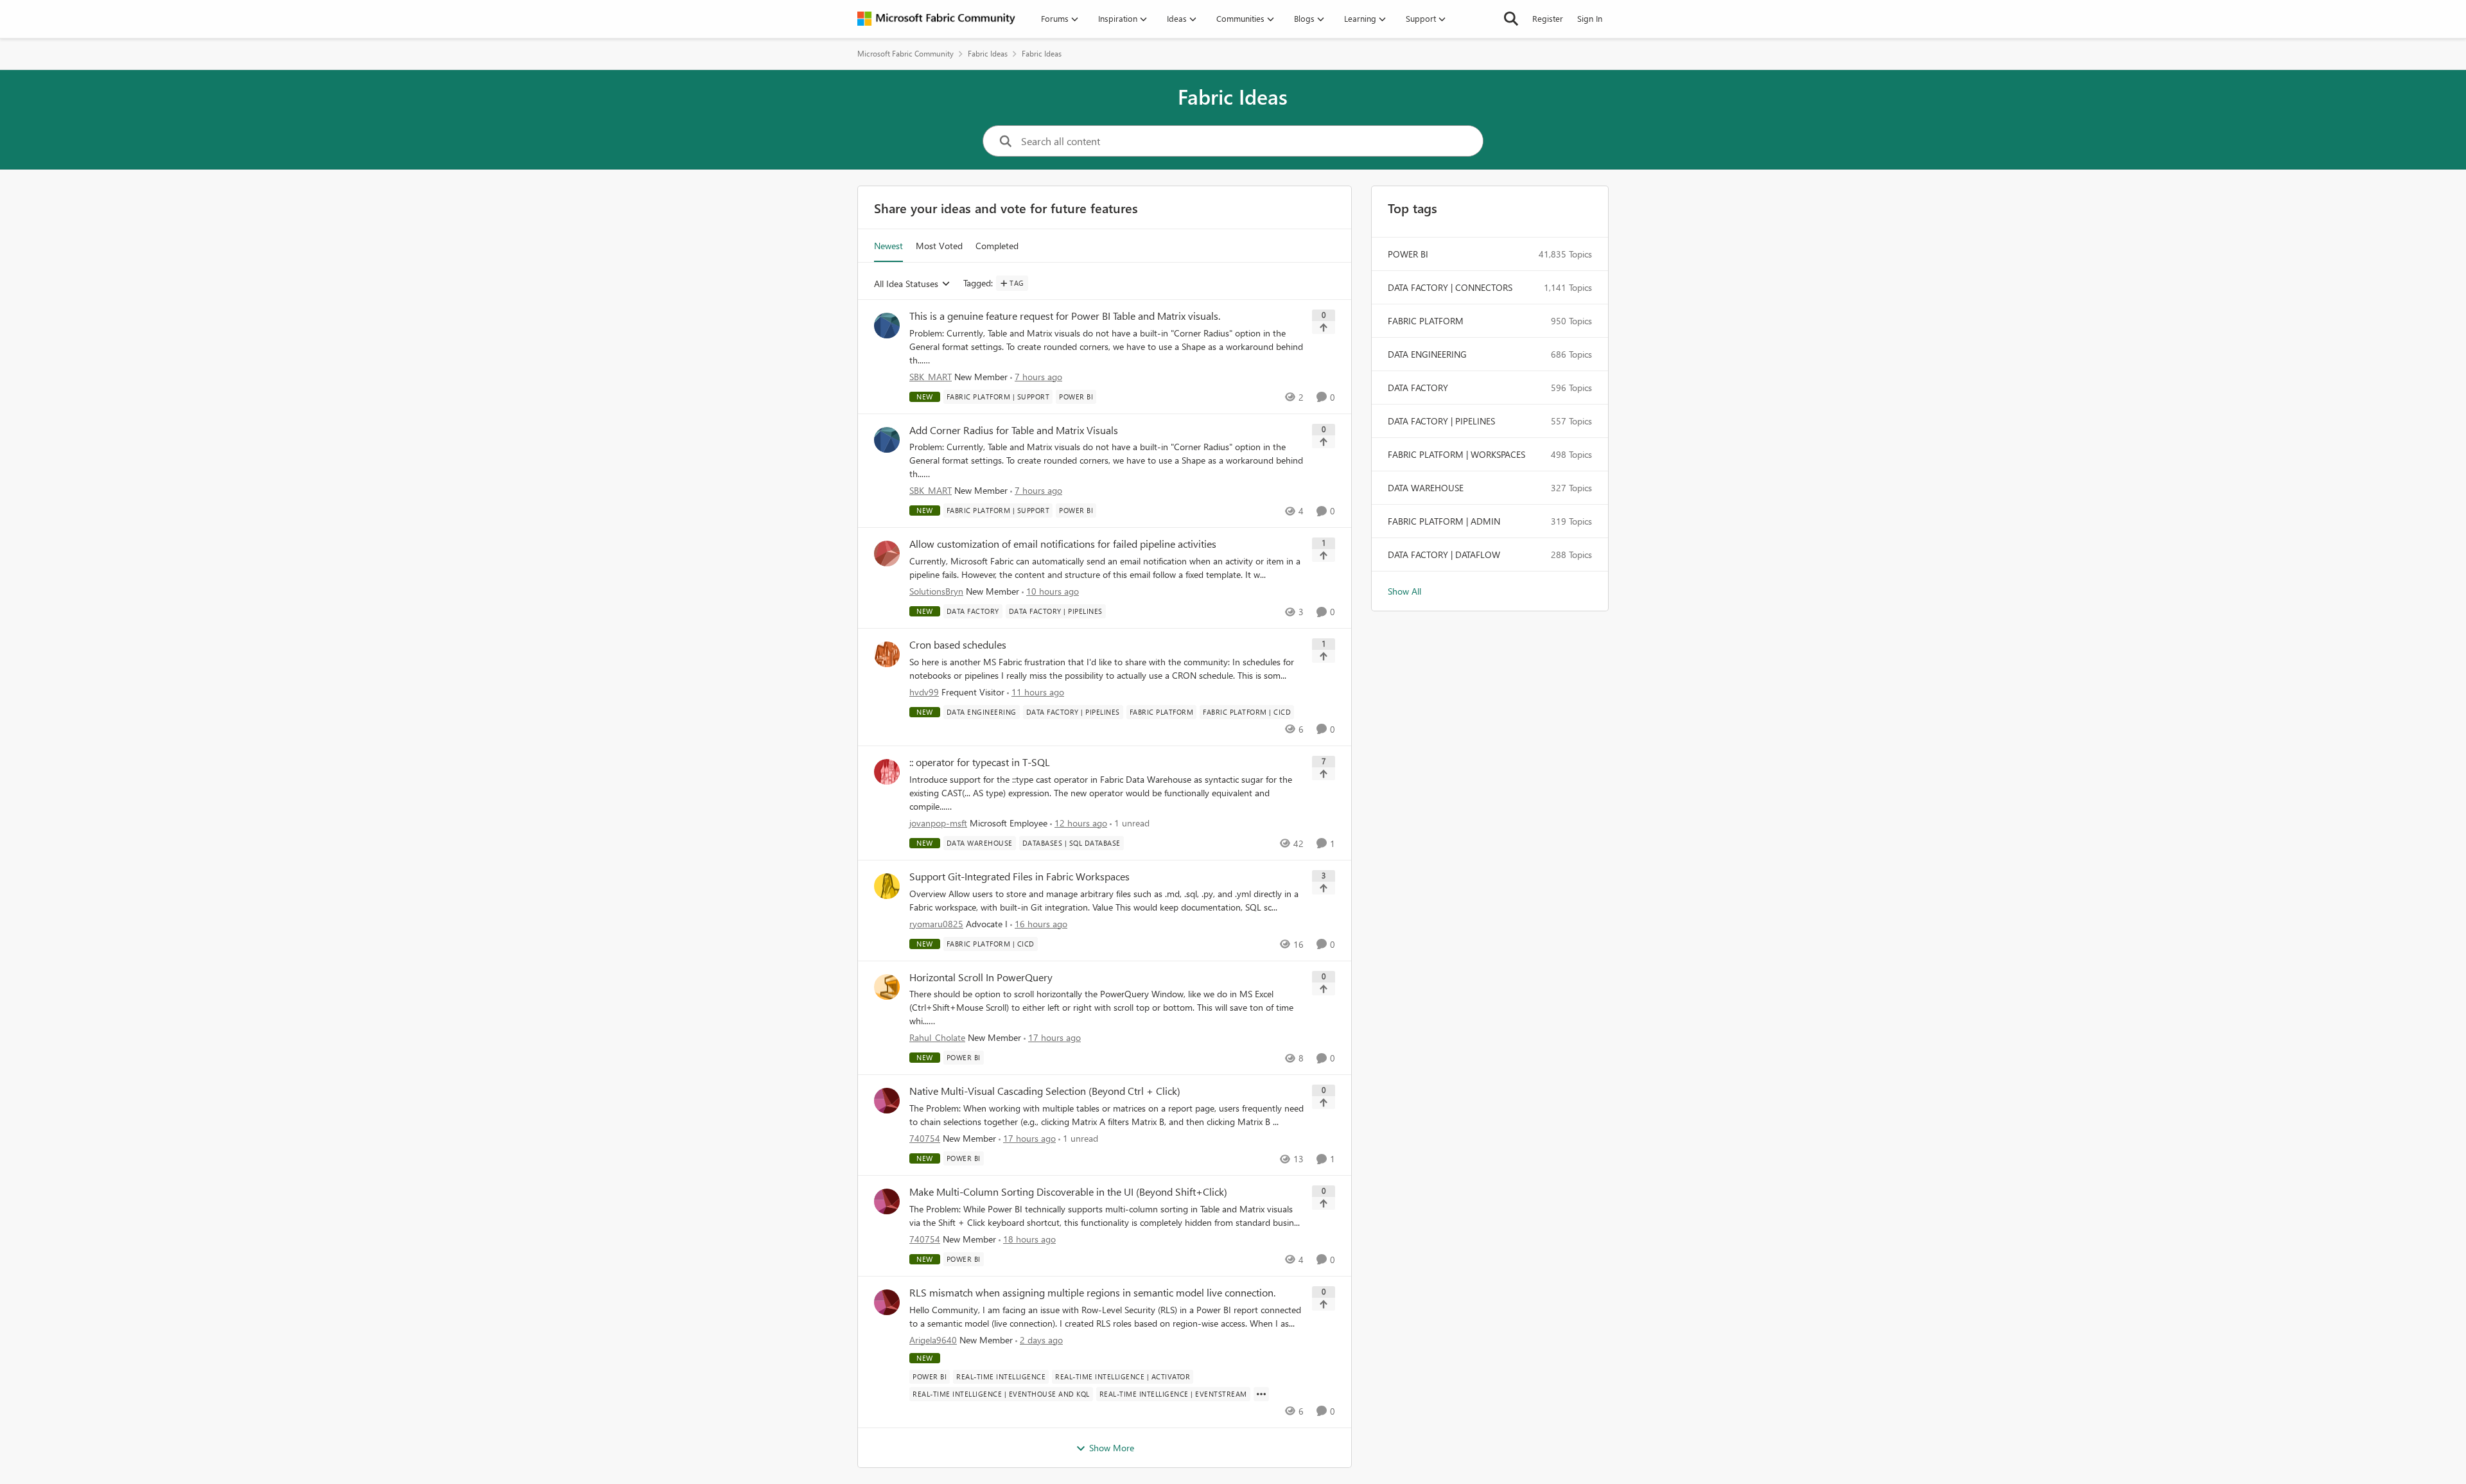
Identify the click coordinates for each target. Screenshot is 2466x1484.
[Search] (1511, 19)
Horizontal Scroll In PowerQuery (981, 977)
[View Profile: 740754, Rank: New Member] (887, 1101)
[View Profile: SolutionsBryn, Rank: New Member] (887, 554)
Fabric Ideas (988, 54)
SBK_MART (931, 377)
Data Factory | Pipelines (1441, 421)
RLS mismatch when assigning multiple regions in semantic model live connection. (1092, 1293)
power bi (1408, 254)
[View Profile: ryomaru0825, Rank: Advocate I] (887, 886)
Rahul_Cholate (937, 1037)
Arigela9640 (933, 1340)
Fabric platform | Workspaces (1456, 454)
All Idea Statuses (906, 284)
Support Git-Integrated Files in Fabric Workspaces (1019, 877)
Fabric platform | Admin (1444, 521)
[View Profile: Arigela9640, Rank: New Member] (887, 1302)
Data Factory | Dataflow (1444, 554)
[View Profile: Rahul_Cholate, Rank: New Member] (887, 987)
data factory (1418, 388)
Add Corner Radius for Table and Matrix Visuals (1014, 430)
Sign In (1590, 18)
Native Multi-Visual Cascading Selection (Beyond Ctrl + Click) (1045, 1091)
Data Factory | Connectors (1450, 287)
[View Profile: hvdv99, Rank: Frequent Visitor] (887, 654)
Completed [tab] (997, 246)
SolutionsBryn (936, 591)
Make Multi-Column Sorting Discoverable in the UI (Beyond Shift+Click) (1068, 1192)
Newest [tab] (888, 246)
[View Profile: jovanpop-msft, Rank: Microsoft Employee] (887, 772)
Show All (1404, 591)
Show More (1112, 1448)
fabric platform (1426, 321)
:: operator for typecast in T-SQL (980, 762)
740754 (925, 1138)
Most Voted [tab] (939, 246)
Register (1548, 18)
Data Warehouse (1426, 488)
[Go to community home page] (936, 19)
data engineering (1427, 354)
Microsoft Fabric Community (905, 54)
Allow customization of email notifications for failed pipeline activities (1063, 544)
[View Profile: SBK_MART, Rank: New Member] (887, 326)
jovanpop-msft (938, 823)
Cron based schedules (958, 645)
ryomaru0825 (936, 924)
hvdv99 (924, 692)
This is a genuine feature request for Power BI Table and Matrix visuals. (1065, 316)
